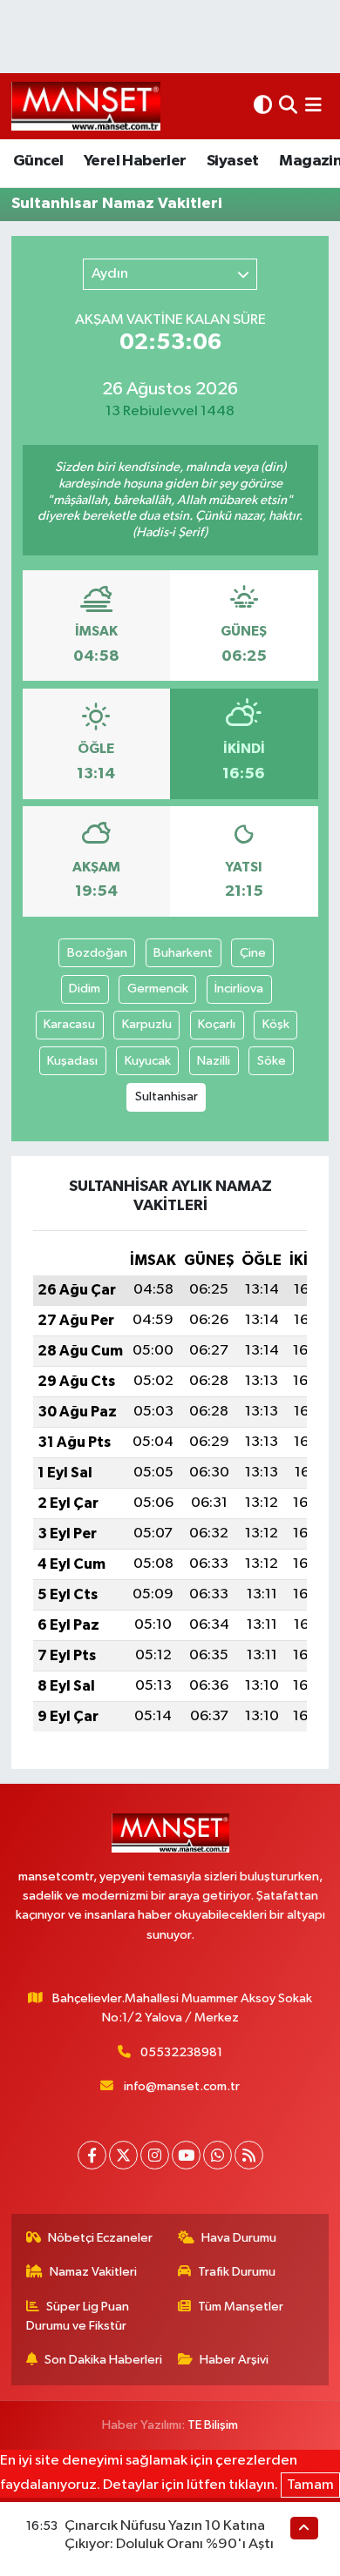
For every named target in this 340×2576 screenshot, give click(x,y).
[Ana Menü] (313, 106)
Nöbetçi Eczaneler (100, 2238)
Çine (253, 953)
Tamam (310, 2485)
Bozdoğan (97, 953)
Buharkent (183, 953)
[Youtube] (186, 2155)
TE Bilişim (213, 2425)
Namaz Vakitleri (93, 2272)
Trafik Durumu (237, 2272)
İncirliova (239, 989)
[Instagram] (155, 2155)
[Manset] (86, 106)
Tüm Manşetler (241, 2307)
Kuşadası (72, 1061)
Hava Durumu (239, 2238)
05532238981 (181, 2052)
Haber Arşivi (234, 2360)
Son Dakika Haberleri (103, 2360)
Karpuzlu (147, 1024)
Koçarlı (217, 1024)
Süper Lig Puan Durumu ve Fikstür (78, 2316)
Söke (272, 1061)
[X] (123, 2155)
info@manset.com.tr (182, 2086)
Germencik (158, 989)
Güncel (38, 161)
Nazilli (214, 1061)
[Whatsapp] (218, 2155)
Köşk (276, 1024)
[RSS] (249, 2155)
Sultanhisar (167, 1096)
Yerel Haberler (135, 161)
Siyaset (233, 161)
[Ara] (288, 106)
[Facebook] (92, 2155)
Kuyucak (148, 1061)
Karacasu (69, 1024)
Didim (85, 989)
